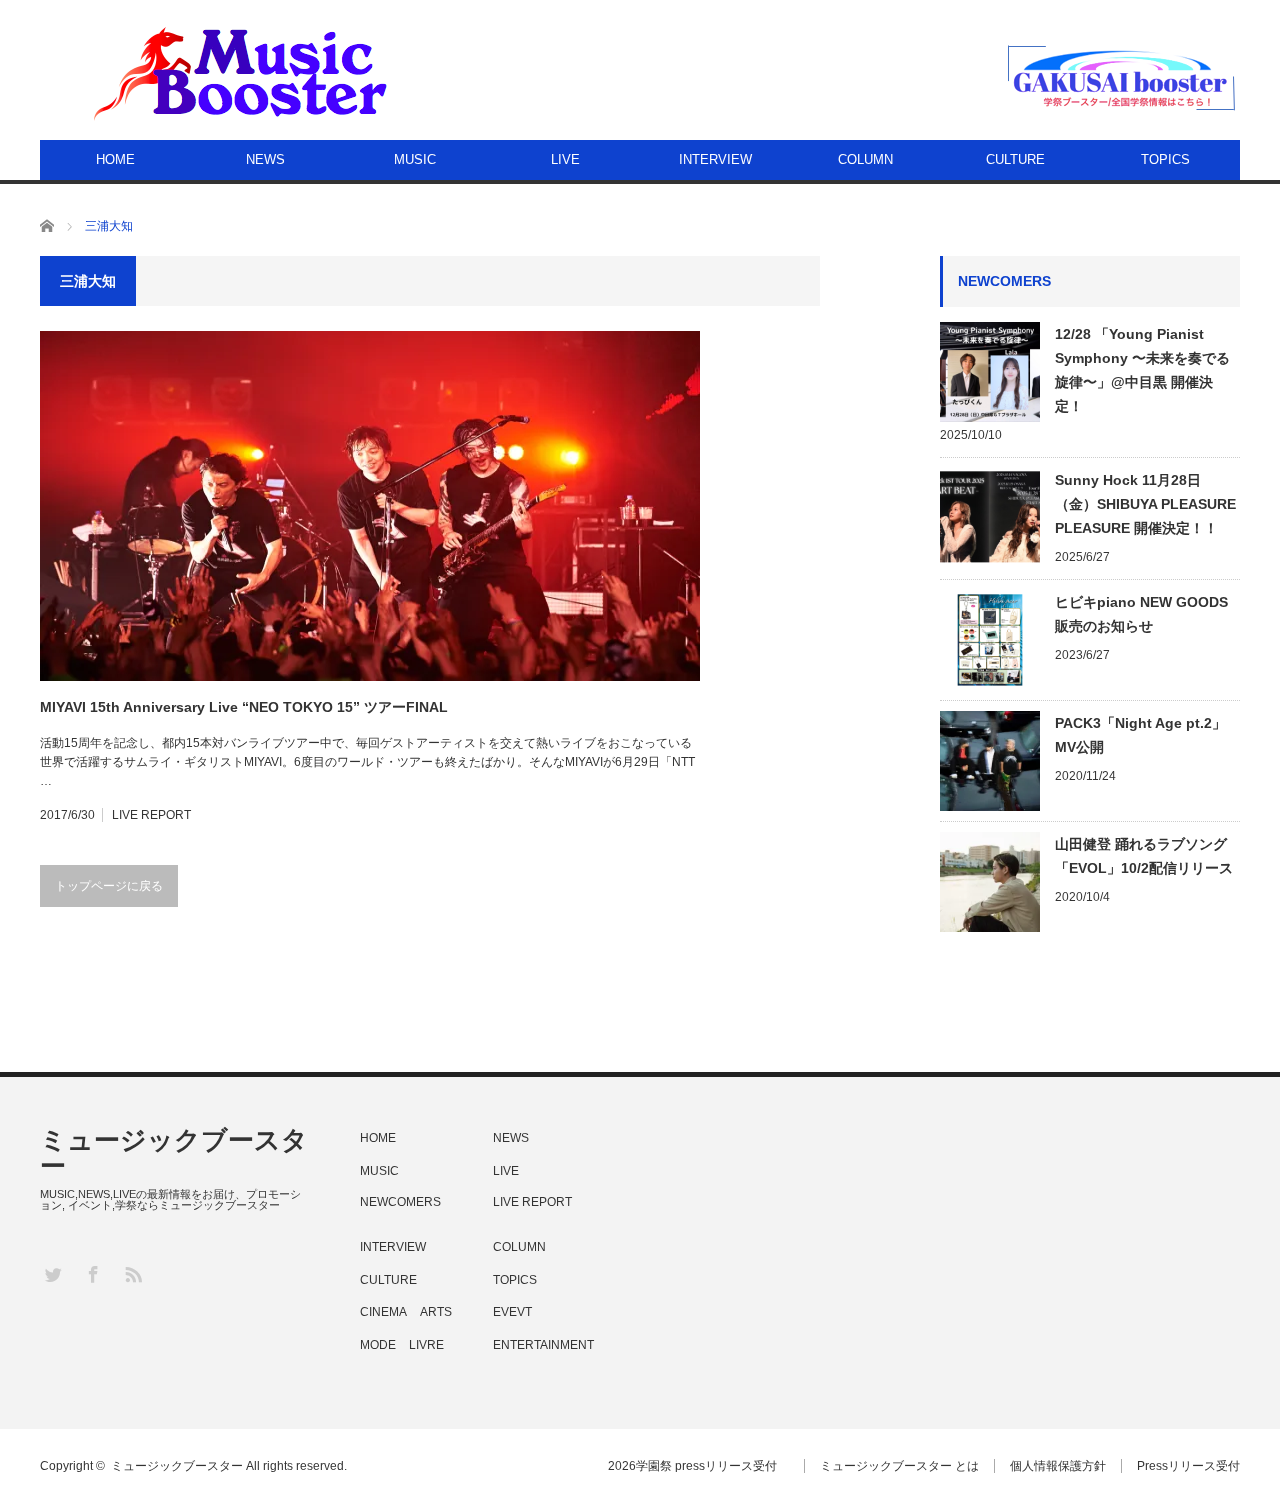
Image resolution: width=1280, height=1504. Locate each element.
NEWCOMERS (400, 1202)
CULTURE (1015, 159)
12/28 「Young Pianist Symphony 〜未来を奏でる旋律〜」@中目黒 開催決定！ (1142, 370)
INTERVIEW (715, 159)
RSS (132, 1273)
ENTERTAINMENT (543, 1345)
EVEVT (512, 1312)
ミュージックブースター (174, 1153)
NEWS (265, 159)
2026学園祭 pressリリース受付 (698, 1466)
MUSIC (415, 159)
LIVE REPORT (151, 815)
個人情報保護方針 (1058, 1466)
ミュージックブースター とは (899, 1466)
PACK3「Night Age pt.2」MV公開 (1140, 735)
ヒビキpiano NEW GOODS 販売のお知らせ (1141, 614)
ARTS (436, 1312)
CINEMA (383, 1312)
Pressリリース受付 (1188, 1466)
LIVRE (426, 1345)
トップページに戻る (109, 886)
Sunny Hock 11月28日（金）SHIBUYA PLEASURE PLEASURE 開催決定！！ (1145, 504)
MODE (378, 1345)
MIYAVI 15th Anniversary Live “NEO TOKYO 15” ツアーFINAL (244, 707)
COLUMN (865, 159)
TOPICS (1165, 159)
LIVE (565, 159)
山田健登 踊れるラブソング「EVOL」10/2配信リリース (1144, 856)
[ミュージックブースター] (243, 72)
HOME (115, 159)
